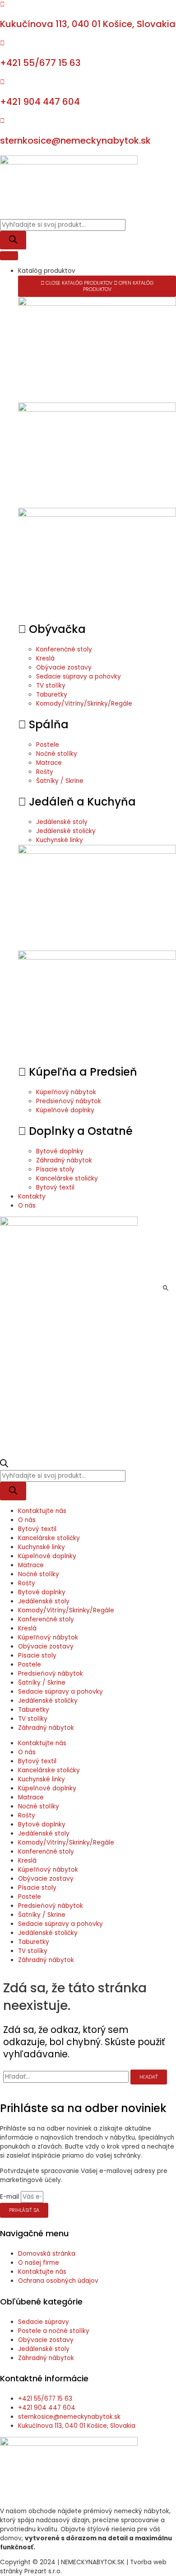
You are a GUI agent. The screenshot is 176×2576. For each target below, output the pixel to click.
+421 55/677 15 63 (40, 63)
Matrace (31, 1565)
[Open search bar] (4, 1465)
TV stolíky (33, 1719)
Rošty (27, 1583)
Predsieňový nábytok (51, 1674)
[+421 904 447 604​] (2, 82)
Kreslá (27, 1628)
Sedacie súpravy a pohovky (60, 1692)
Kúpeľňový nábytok (48, 1637)
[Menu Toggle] (9, 256)
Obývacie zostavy (46, 1646)
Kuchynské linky (42, 1547)
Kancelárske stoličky (49, 1538)
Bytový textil (37, 1529)
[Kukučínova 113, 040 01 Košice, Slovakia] (2, 4)
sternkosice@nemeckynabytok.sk (75, 141)
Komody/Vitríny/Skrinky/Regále (66, 1610)
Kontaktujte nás (42, 1511)
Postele (30, 1665)
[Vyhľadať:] (67, 2077)
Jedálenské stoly (44, 1601)
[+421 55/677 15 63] (2, 43)
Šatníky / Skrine (42, 1683)
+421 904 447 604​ (40, 102)
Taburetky (34, 1710)
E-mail (10, 2197)
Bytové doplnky (42, 1592)
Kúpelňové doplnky (47, 1556)
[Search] (13, 240)
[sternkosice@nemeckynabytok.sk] (2, 121)
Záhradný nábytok (46, 1728)
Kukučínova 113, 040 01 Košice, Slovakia (88, 24)
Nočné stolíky (39, 1574)
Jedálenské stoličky (48, 1701)
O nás (27, 1520)
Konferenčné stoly (46, 1619)
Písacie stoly (37, 1656)
